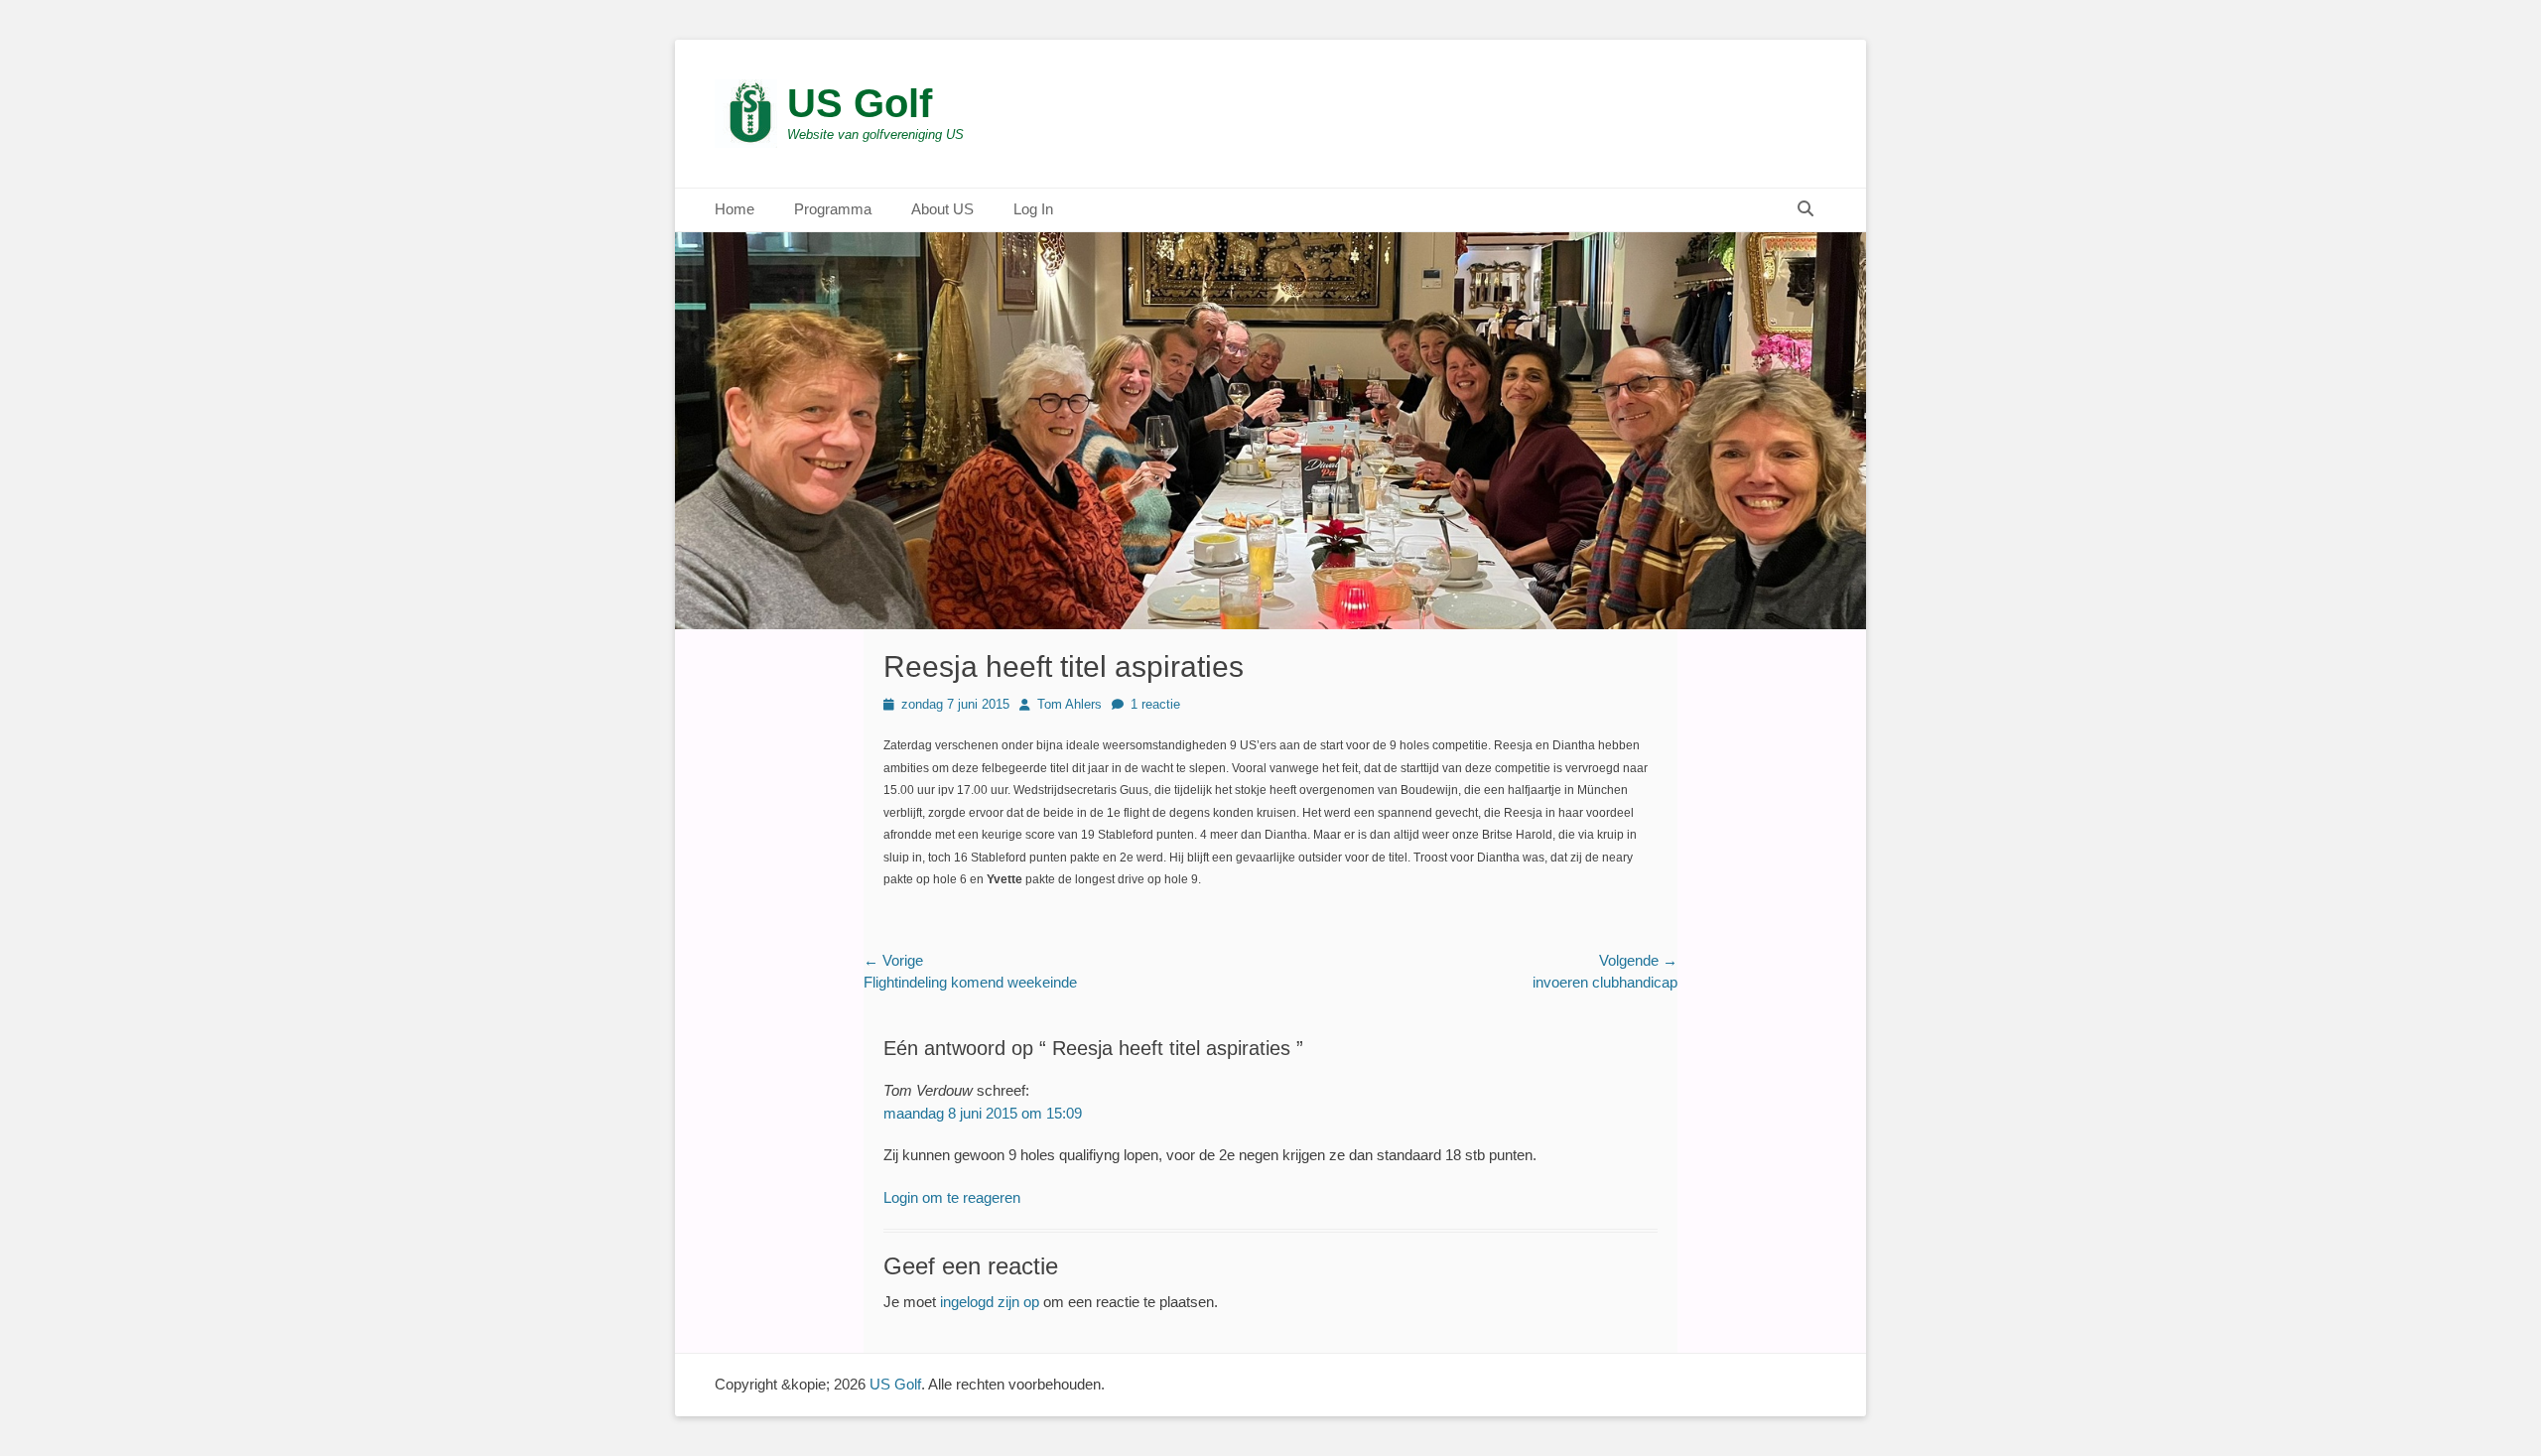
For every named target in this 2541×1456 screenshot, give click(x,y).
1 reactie (1155, 704)
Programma (833, 209)
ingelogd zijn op (990, 1302)
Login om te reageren (952, 1197)
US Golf (860, 103)
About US (942, 209)
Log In (1033, 209)
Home (735, 209)
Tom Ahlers (1070, 704)
